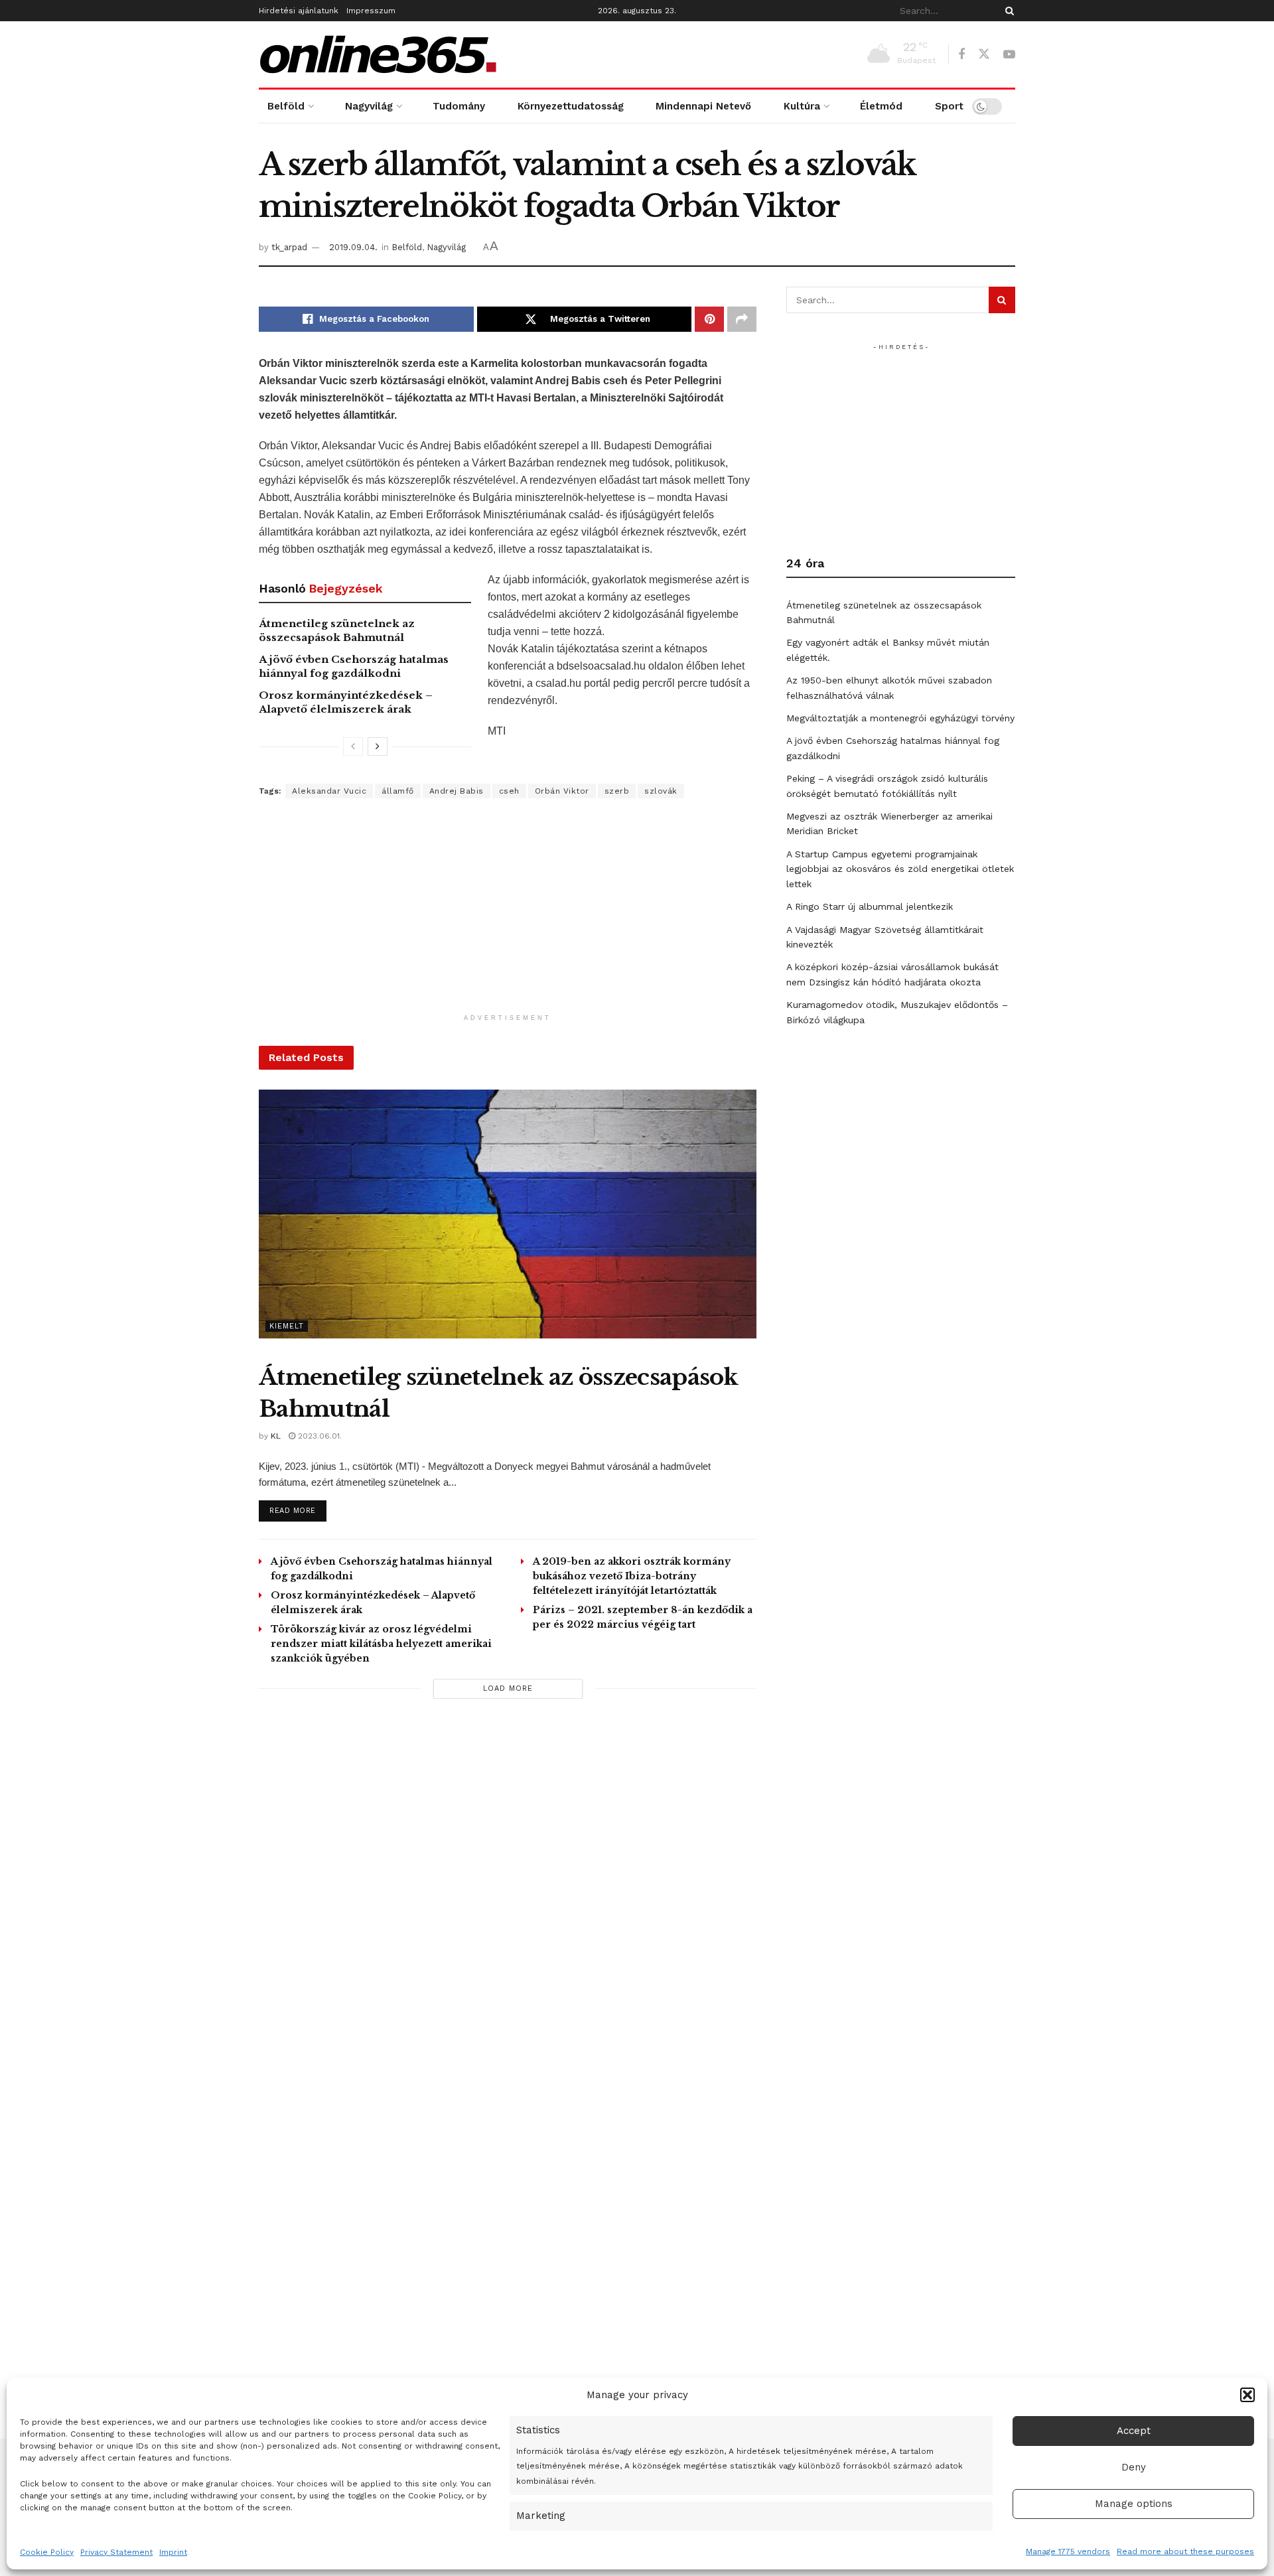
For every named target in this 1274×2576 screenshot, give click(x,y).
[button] (1247, 2395)
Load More (508, 1688)
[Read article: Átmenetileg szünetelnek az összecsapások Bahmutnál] (508, 1214)
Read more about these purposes (1185, 2551)
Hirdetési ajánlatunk (299, 11)
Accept (1134, 2431)
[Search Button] (1007, 11)
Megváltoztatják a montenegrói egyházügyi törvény (900, 718)
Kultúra (802, 106)
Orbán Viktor (562, 791)
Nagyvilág (369, 106)
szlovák (661, 791)
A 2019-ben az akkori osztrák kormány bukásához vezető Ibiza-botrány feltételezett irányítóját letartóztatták (632, 1576)
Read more (298, 1510)
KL (276, 1436)
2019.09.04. (353, 247)
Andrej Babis (457, 791)
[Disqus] (508, 1898)
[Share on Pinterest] (709, 319)
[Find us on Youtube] (1009, 55)
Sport (949, 106)
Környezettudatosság (571, 106)
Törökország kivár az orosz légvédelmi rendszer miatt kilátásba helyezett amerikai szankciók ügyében (381, 1644)
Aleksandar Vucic (329, 791)
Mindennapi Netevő (703, 106)
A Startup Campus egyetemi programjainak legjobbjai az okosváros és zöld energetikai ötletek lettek (900, 869)
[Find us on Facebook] (961, 55)
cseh (509, 791)
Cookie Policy (47, 2552)
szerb (617, 791)
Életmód (881, 106)
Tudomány (459, 106)
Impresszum (371, 11)
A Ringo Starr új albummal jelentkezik (870, 906)
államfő (398, 791)
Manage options (1134, 2504)
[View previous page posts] (353, 747)
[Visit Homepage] (378, 54)
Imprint (173, 2552)
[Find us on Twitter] (984, 54)
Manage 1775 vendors (1068, 2551)
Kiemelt (287, 1326)
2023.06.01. (318, 1436)
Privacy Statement (116, 2552)
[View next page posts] (378, 747)
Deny (1134, 2467)
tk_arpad (289, 247)
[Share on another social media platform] (742, 319)
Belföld (286, 106)
